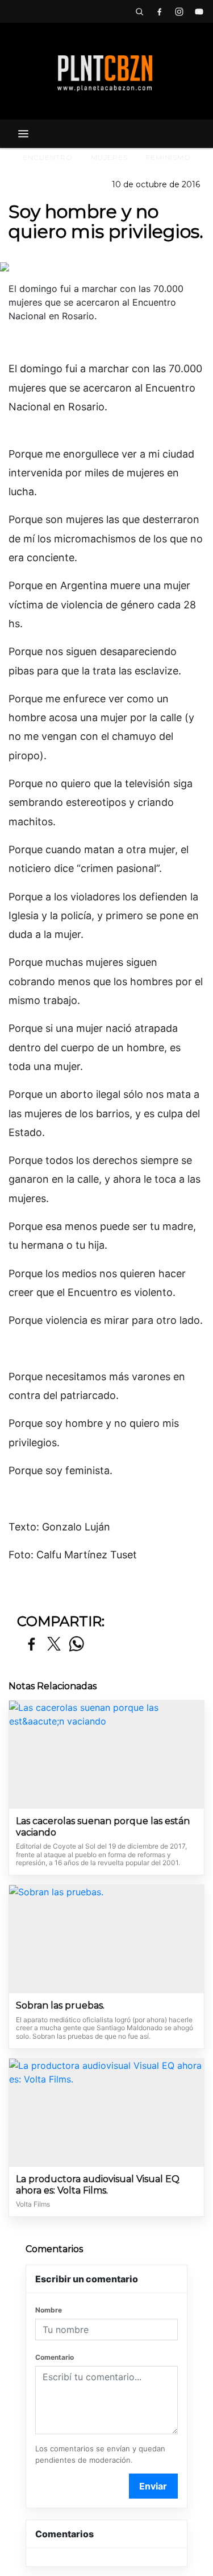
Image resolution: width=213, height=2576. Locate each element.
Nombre (49, 2310)
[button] (139, 11)
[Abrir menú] (23, 134)
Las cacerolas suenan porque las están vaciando (103, 1827)
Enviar (153, 2486)
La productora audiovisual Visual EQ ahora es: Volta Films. (98, 2185)
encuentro (48, 157)
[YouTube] (199, 11)
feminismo (168, 157)
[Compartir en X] (54, 1645)
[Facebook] (159, 11)
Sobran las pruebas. (60, 2005)
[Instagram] (179, 11)
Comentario (55, 2357)
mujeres (109, 157)
